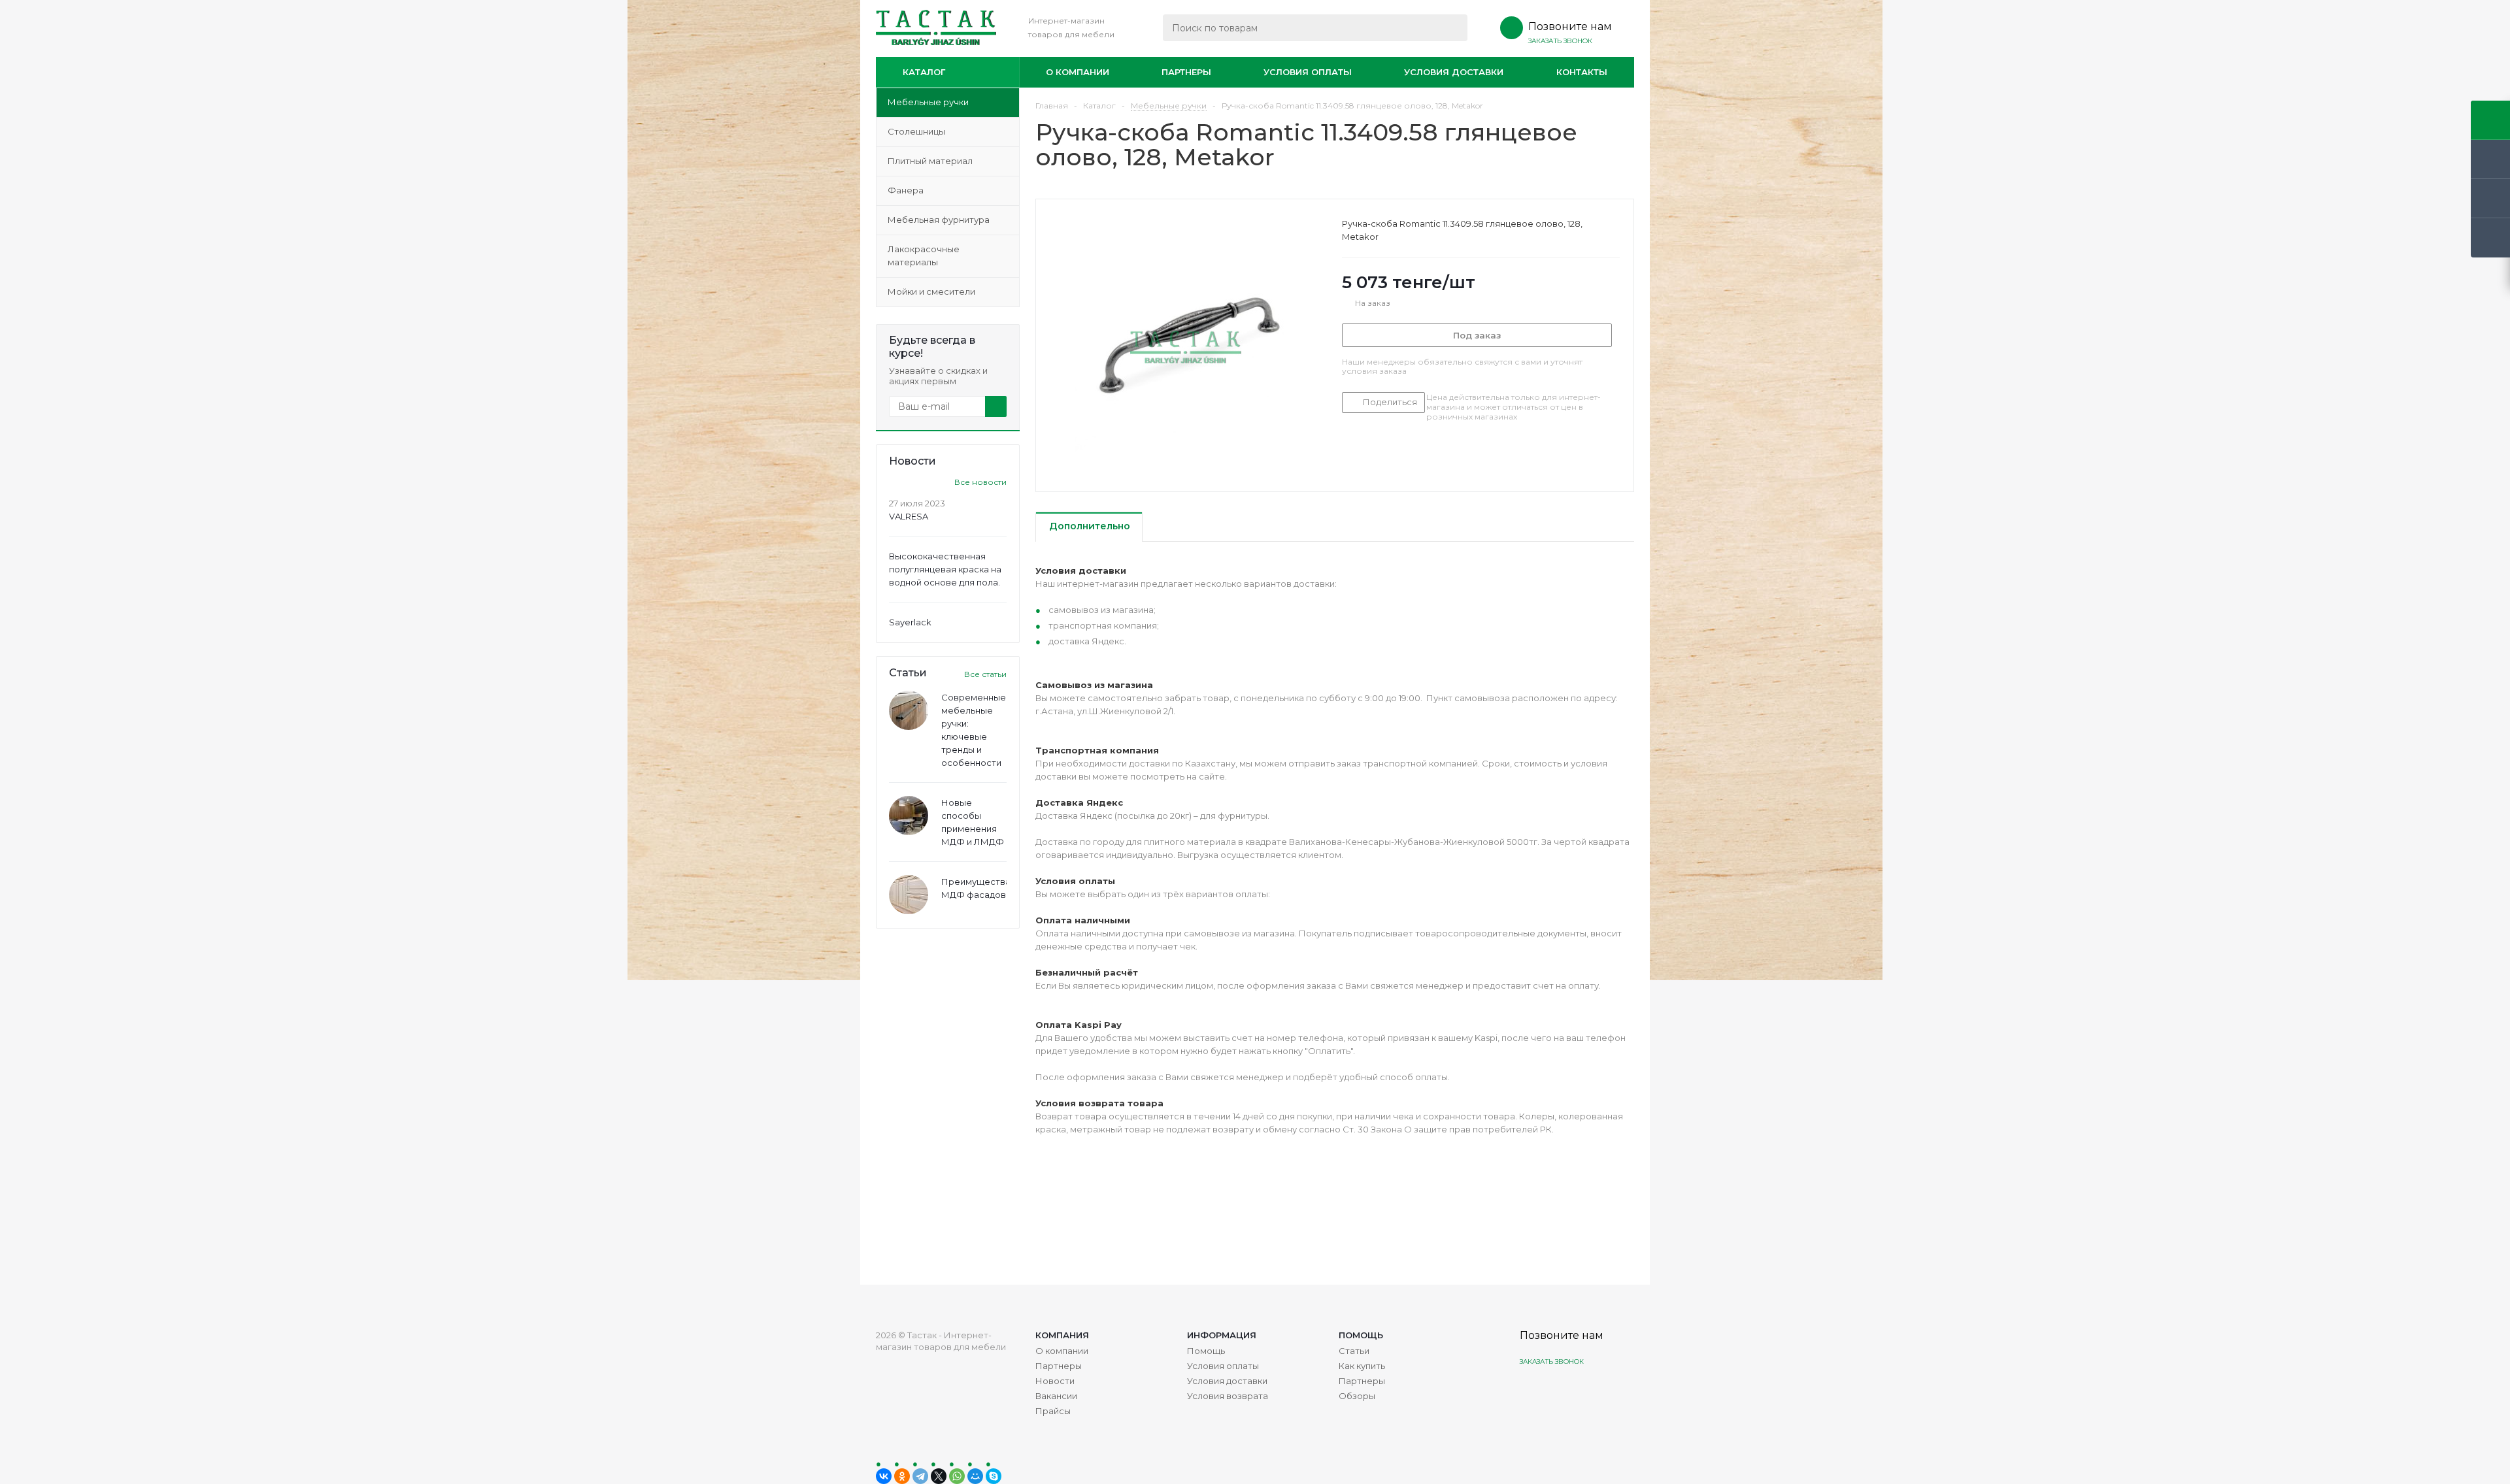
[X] (939, 1476)
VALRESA (909, 516)
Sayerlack (910, 622)
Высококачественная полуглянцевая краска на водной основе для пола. (945, 569)
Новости (1055, 1381)
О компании (1078, 72)
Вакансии (1056, 1396)
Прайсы (1053, 1411)
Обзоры (1357, 1396)
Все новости (980, 482)
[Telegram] (920, 1476)
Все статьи (985, 674)
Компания (1062, 1335)
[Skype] (994, 1476)
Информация (1222, 1335)
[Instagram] (1531, 1392)
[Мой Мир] (975, 1476)
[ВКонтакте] (884, 1476)
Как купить (1362, 1366)
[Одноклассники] (902, 1476)
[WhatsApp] (957, 1476)
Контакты (1582, 72)
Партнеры (1186, 72)
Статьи (1354, 1351)
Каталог (924, 72)
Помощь (1361, 1335)
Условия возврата (1228, 1396)
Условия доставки (1454, 72)
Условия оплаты (1308, 72)
